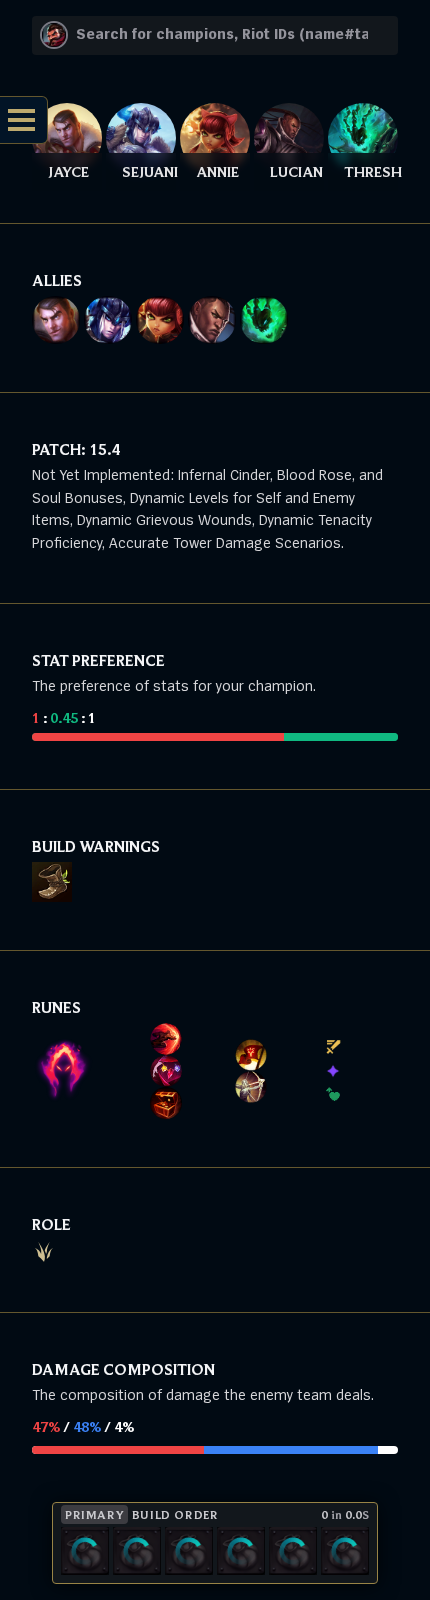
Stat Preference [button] (98, 660)
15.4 (104, 449)
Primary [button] (94, 1514)
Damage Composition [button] (123, 1369)
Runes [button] (56, 1007)
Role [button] (51, 1224)
